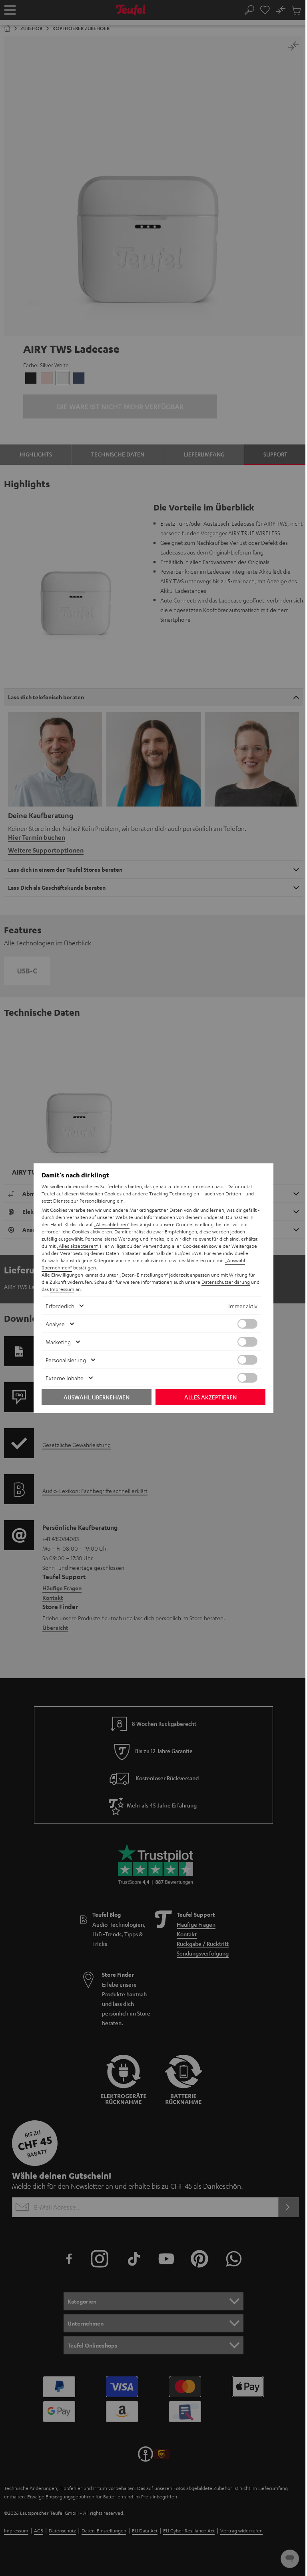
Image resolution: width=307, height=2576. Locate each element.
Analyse (55, 1324)
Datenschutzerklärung (226, 1282)
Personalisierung (66, 1360)
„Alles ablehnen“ (112, 1224)
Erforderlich (60, 1306)
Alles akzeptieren (210, 1397)
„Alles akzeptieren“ (77, 1246)
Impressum (62, 1289)
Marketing (58, 1342)
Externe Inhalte (65, 1378)
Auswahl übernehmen (97, 1397)
